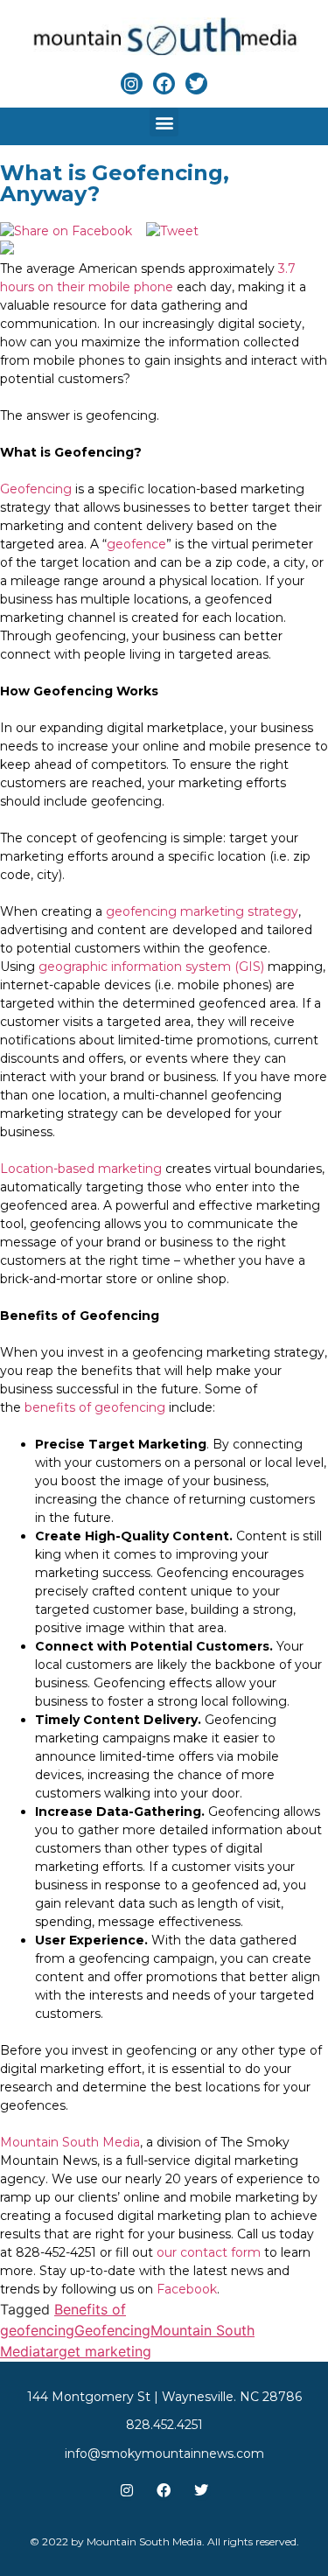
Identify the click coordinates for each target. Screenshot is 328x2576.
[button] (164, 122)
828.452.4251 (164, 2425)
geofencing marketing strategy (202, 911)
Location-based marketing (83, 1169)
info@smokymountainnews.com (164, 2454)
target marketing (96, 2351)
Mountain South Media (70, 2142)
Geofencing (36, 489)
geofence (136, 544)
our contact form (209, 2252)
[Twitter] (196, 84)
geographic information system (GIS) (151, 967)
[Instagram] (132, 84)
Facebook (187, 2289)
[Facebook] (164, 84)
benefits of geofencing (95, 1407)
